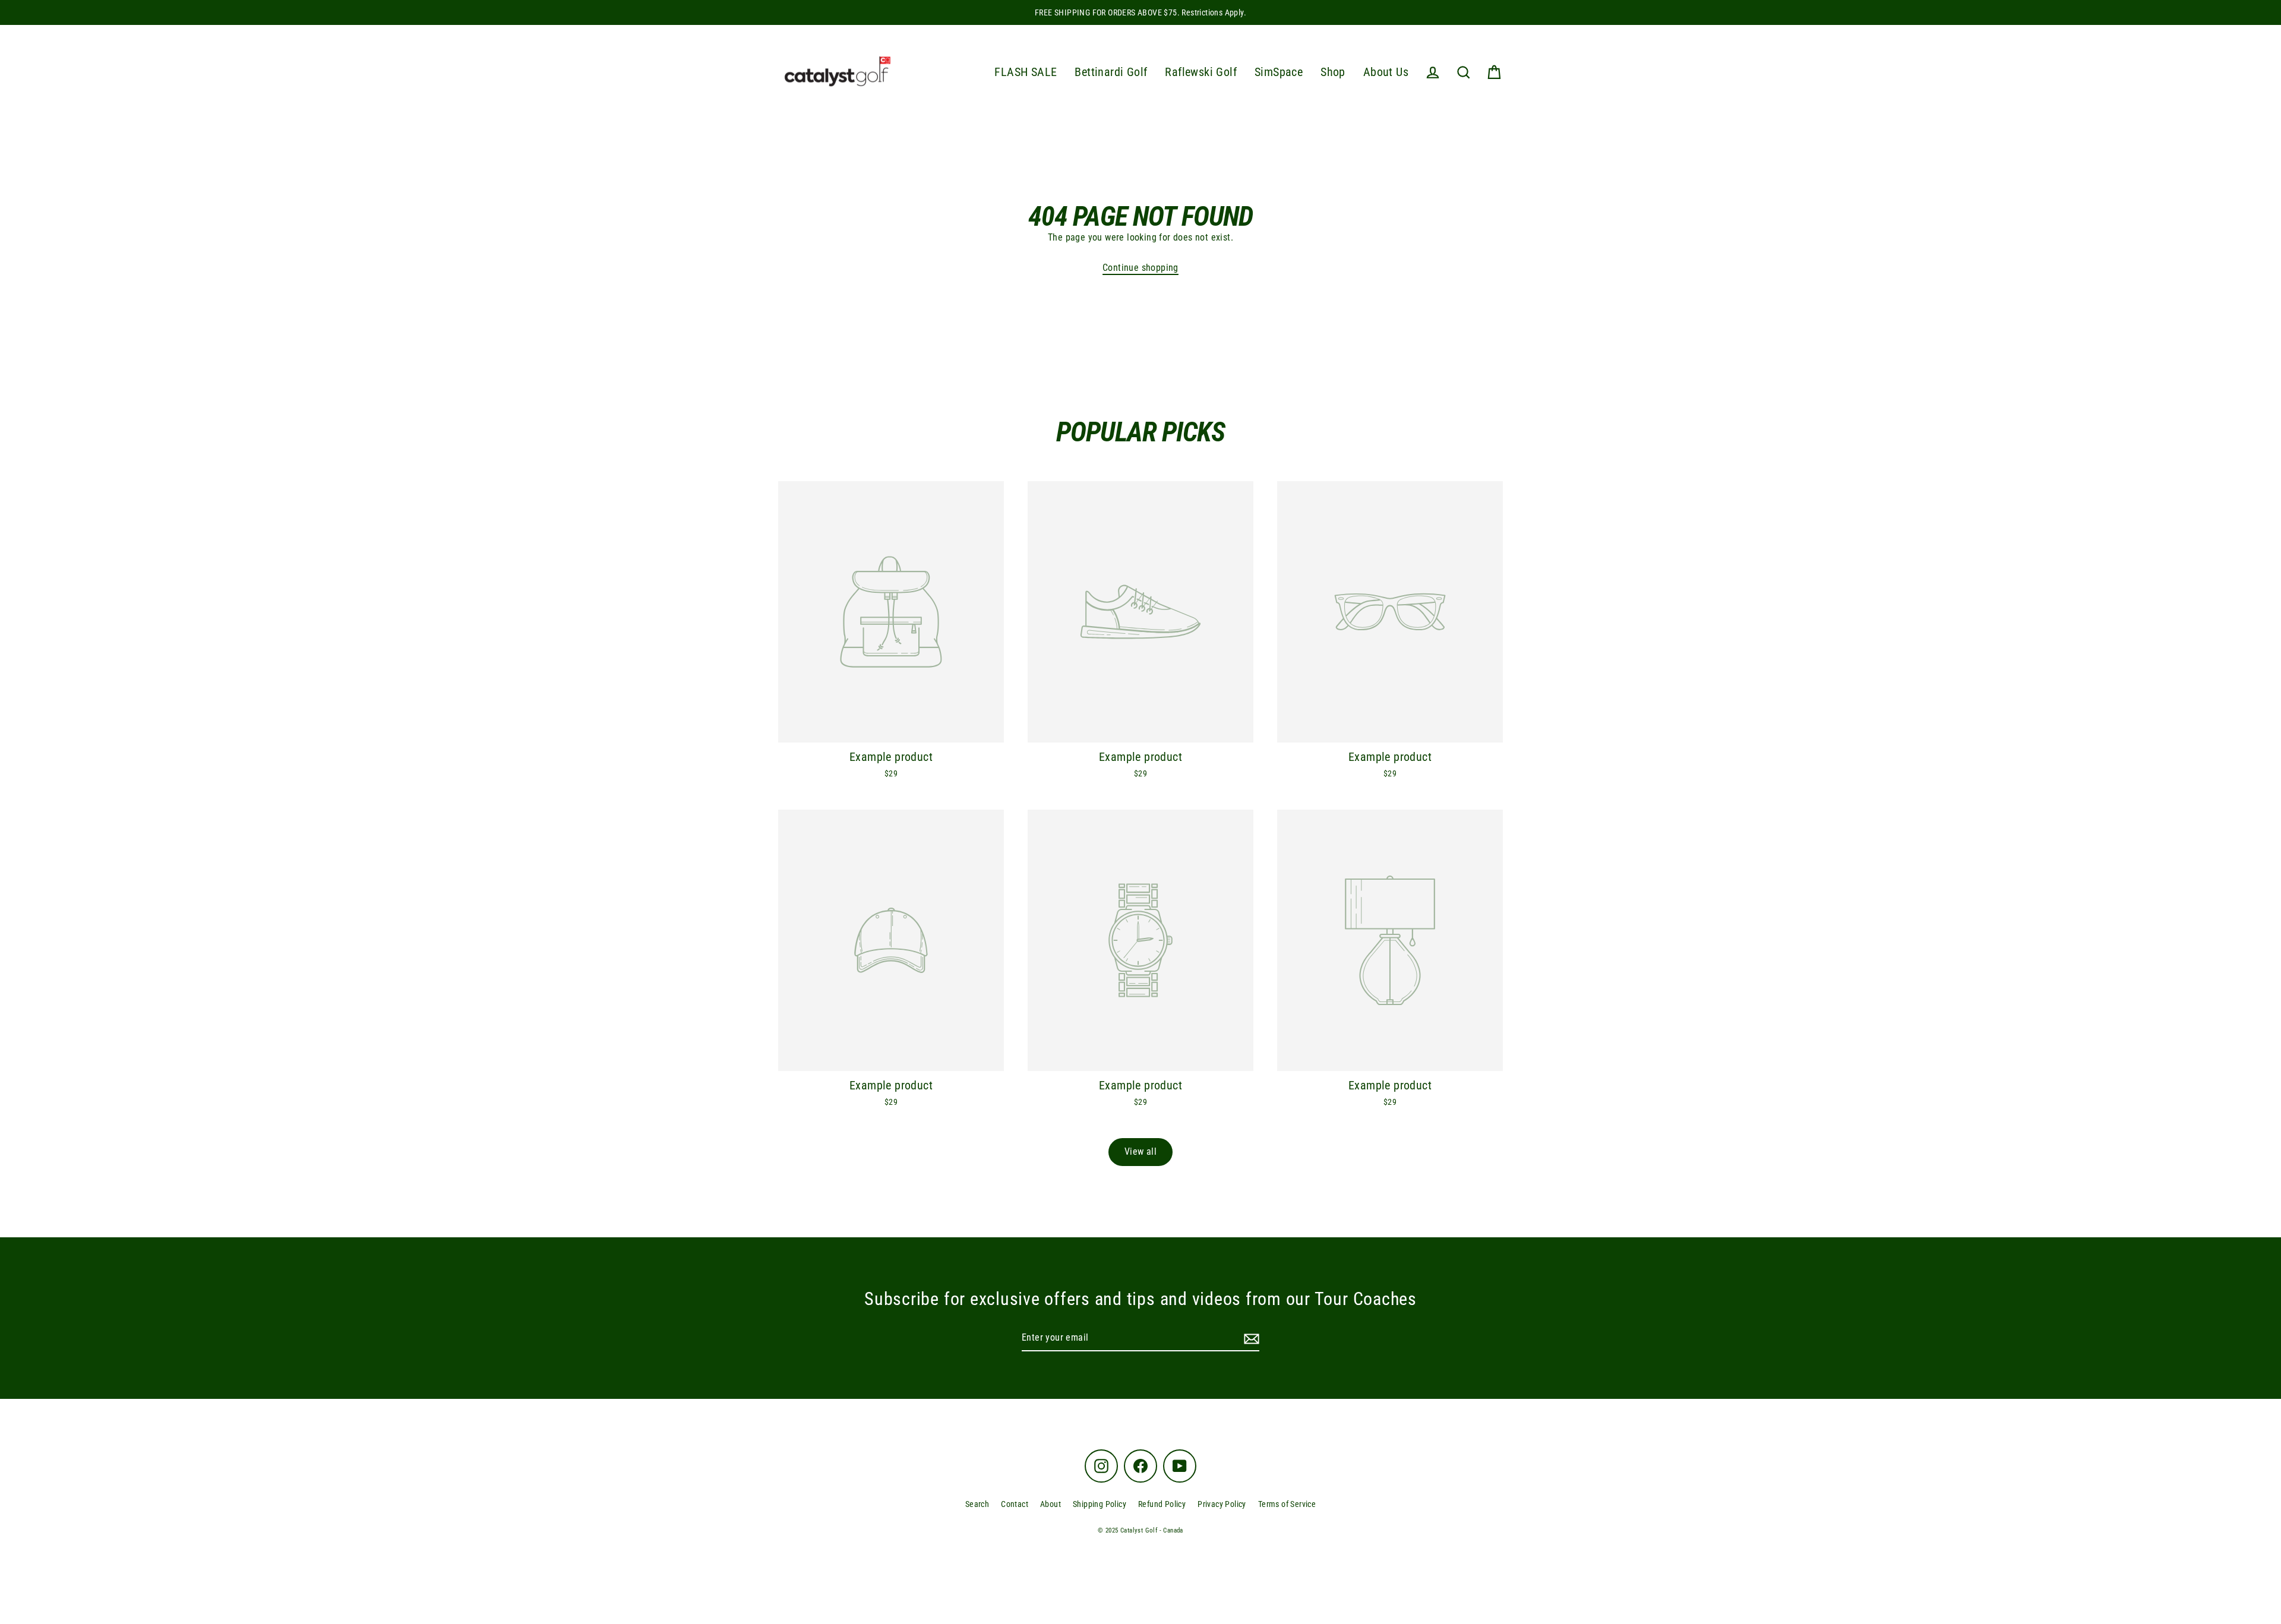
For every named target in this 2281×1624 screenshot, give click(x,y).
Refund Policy (1162, 1504)
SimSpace (1279, 72)
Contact (1015, 1504)
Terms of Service (1287, 1504)
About (1051, 1504)
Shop (1333, 72)
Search (977, 1504)
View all (1140, 1151)
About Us (1386, 72)
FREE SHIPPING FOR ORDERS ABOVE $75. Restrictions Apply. (1140, 12)
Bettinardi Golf (1111, 72)
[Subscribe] (1250, 1338)
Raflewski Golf (1201, 72)
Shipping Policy (1100, 1504)
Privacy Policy (1222, 1504)
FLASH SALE (1026, 72)
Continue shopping (1140, 268)
